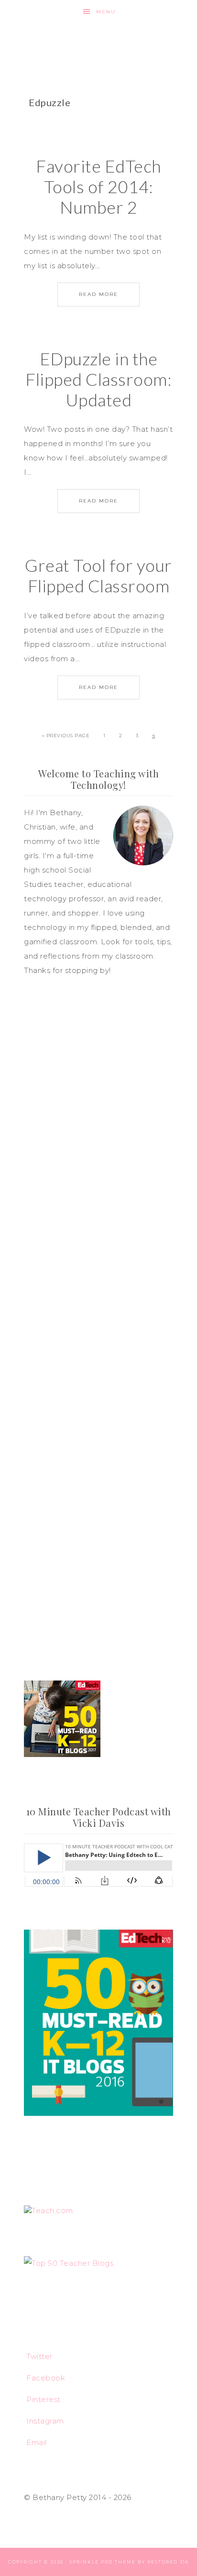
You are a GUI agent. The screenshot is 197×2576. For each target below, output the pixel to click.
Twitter (39, 2356)
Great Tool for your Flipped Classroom (98, 575)
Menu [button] (106, 12)
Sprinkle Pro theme (103, 2562)
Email (37, 2442)
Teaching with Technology (99, 41)
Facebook (46, 2378)
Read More (98, 294)
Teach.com (52, 2210)
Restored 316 (168, 2562)
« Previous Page (66, 736)
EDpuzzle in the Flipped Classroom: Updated (98, 379)
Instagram (45, 2421)
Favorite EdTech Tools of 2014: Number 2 (98, 186)
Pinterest (44, 2399)
